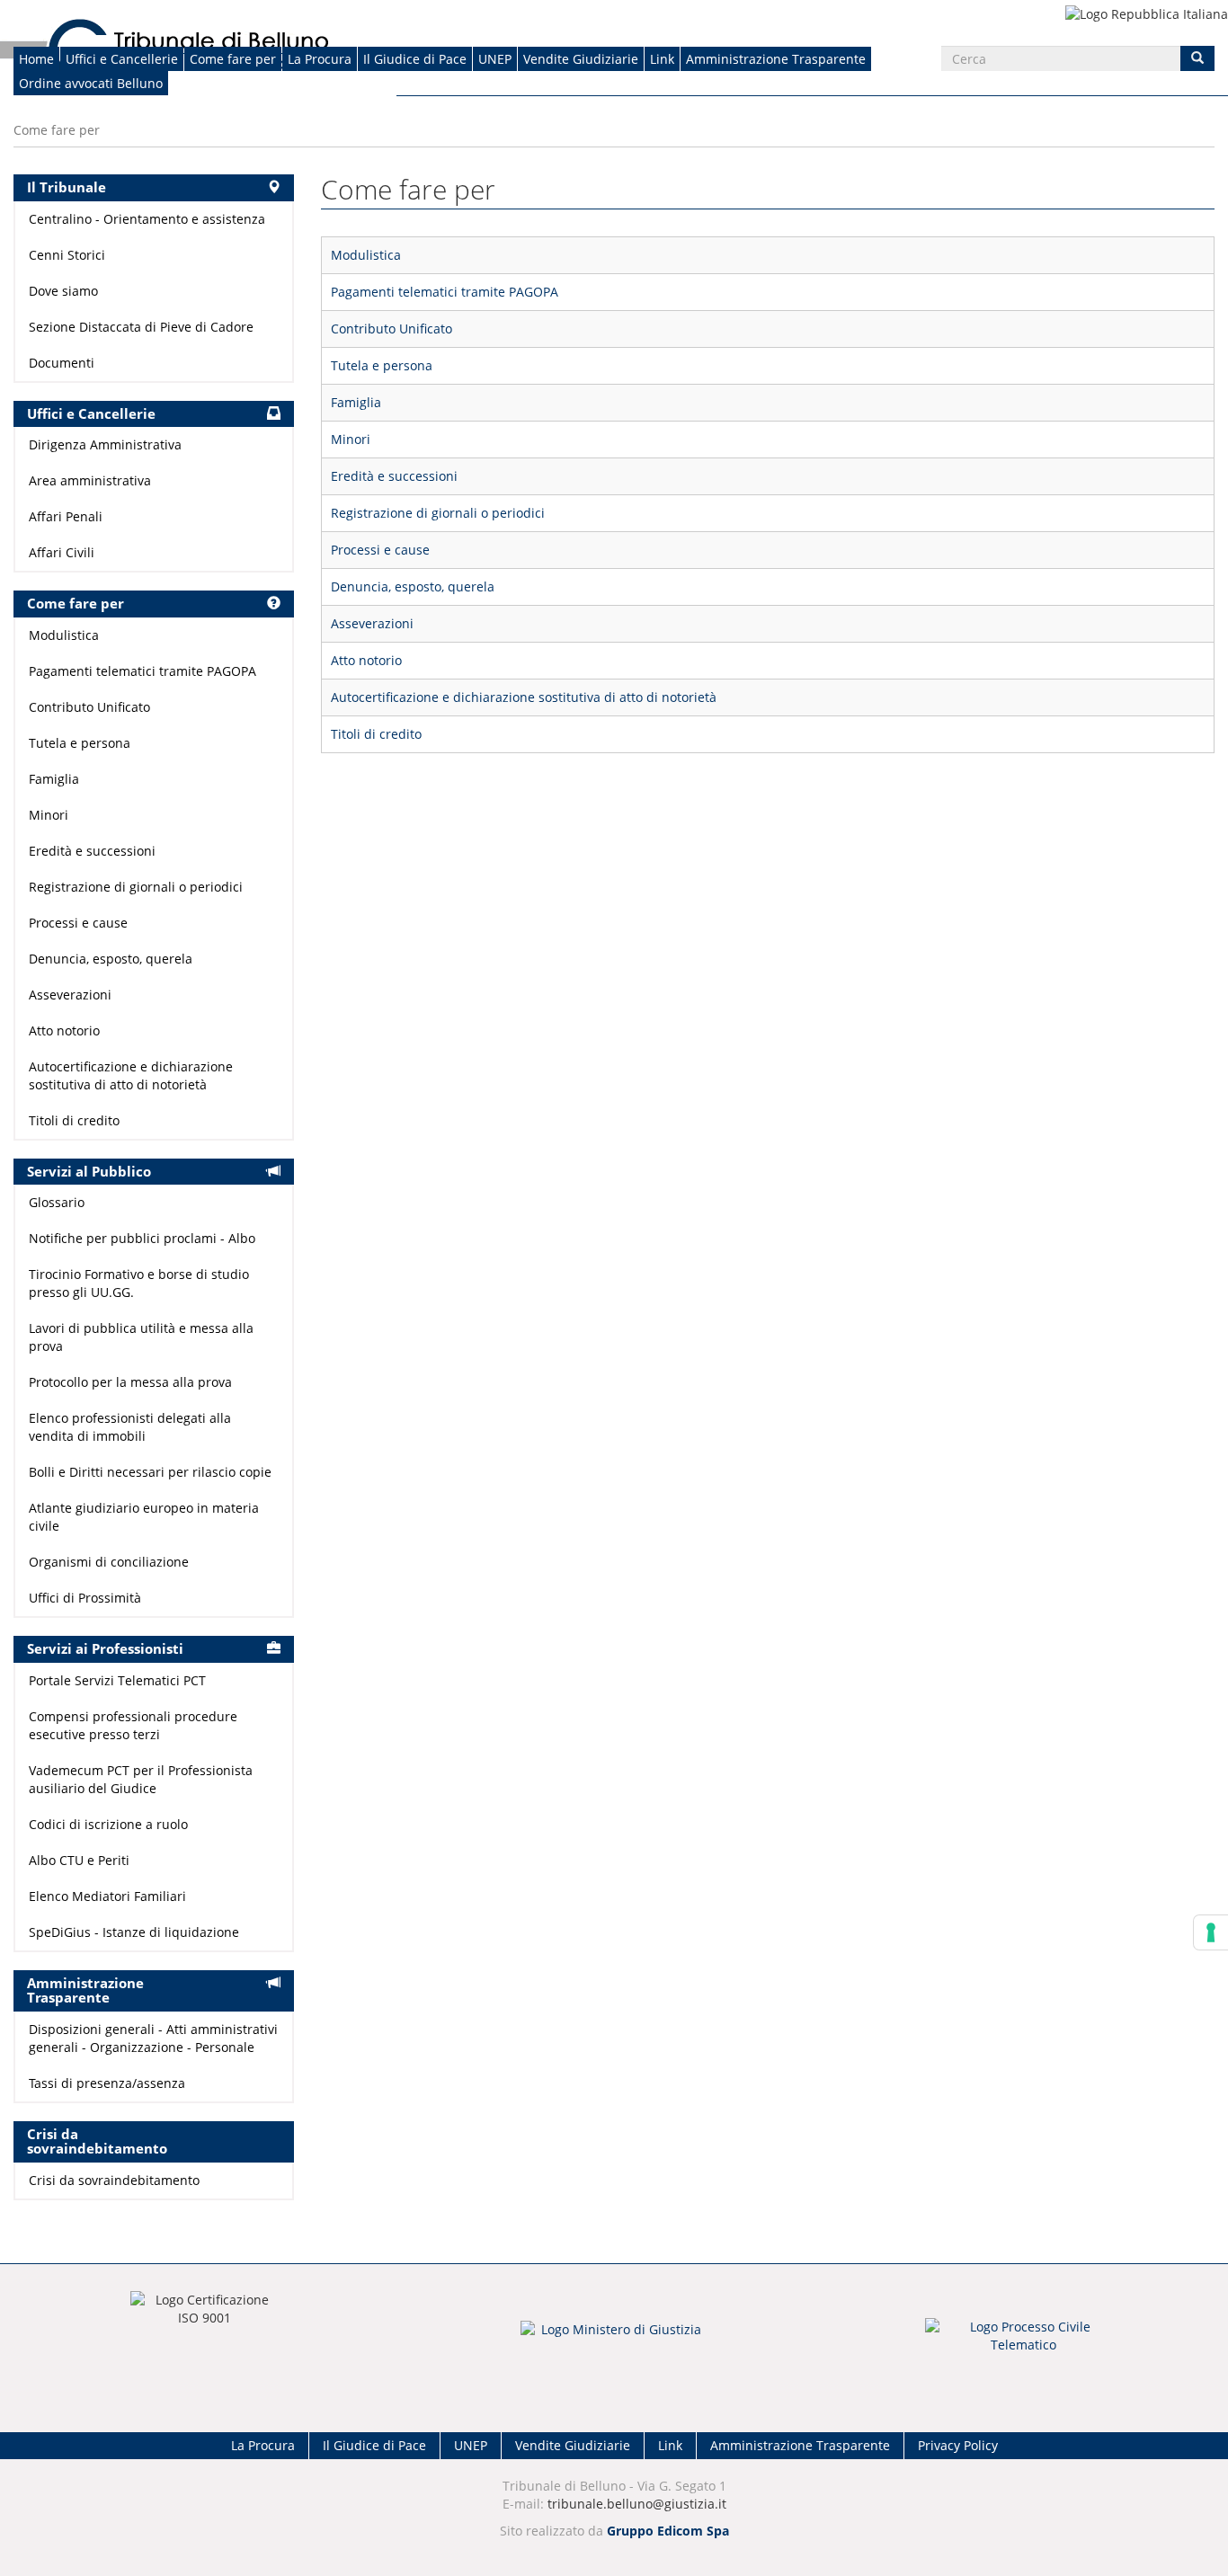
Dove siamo (63, 291)
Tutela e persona (382, 365)
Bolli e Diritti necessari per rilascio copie (150, 1472)
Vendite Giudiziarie (581, 59)
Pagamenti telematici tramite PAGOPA (445, 292)
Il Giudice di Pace (415, 59)
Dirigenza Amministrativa (105, 444)
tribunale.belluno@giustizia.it (637, 2504)
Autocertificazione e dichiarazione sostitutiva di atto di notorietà (524, 697)
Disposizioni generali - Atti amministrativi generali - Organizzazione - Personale (153, 2038)
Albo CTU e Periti (79, 1860)
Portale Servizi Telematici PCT (117, 1680)
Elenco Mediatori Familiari (107, 1896)
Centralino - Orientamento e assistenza (147, 219)
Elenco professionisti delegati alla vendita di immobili (130, 1427)
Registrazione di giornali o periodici (438, 513)
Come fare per (233, 59)
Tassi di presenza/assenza (107, 2083)
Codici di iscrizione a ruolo (108, 1824)
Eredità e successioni (394, 476)
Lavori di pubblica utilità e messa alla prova (141, 1337)
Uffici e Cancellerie (122, 59)
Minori (351, 439)
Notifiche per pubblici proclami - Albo (142, 1238)
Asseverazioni (372, 623)
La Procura (320, 59)
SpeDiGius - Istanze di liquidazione (134, 1932)
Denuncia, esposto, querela (413, 586)
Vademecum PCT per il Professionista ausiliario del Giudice (141, 1779)
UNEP (495, 59)
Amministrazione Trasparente (776, 59)
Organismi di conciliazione (109, 1562)
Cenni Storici (67, 255)
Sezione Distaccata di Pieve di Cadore (141, 327)
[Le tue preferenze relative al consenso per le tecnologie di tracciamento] (1211, 1932)
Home (36, 59)
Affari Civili (62, 552)
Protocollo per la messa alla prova (130, 1382)
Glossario (57, 1202)
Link (662, 59)
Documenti (62, 363)
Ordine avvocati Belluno (91, 83)
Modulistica (366, 255)
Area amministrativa (90, 480)
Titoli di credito (376, 734)
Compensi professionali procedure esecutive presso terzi (133, 1725)
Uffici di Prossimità (85, 1598)
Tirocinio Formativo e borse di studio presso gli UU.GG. (139, 1283)
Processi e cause (380, 550)
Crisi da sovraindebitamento (114, 2180)
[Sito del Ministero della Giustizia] (614, 2341)
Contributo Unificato (392, 329)
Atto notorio (366, 660)
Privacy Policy (958, 2445)
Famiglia (356, 402)
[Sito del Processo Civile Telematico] (1023, 2341)
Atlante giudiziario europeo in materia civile (144, 1517)
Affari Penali (66, 516)
